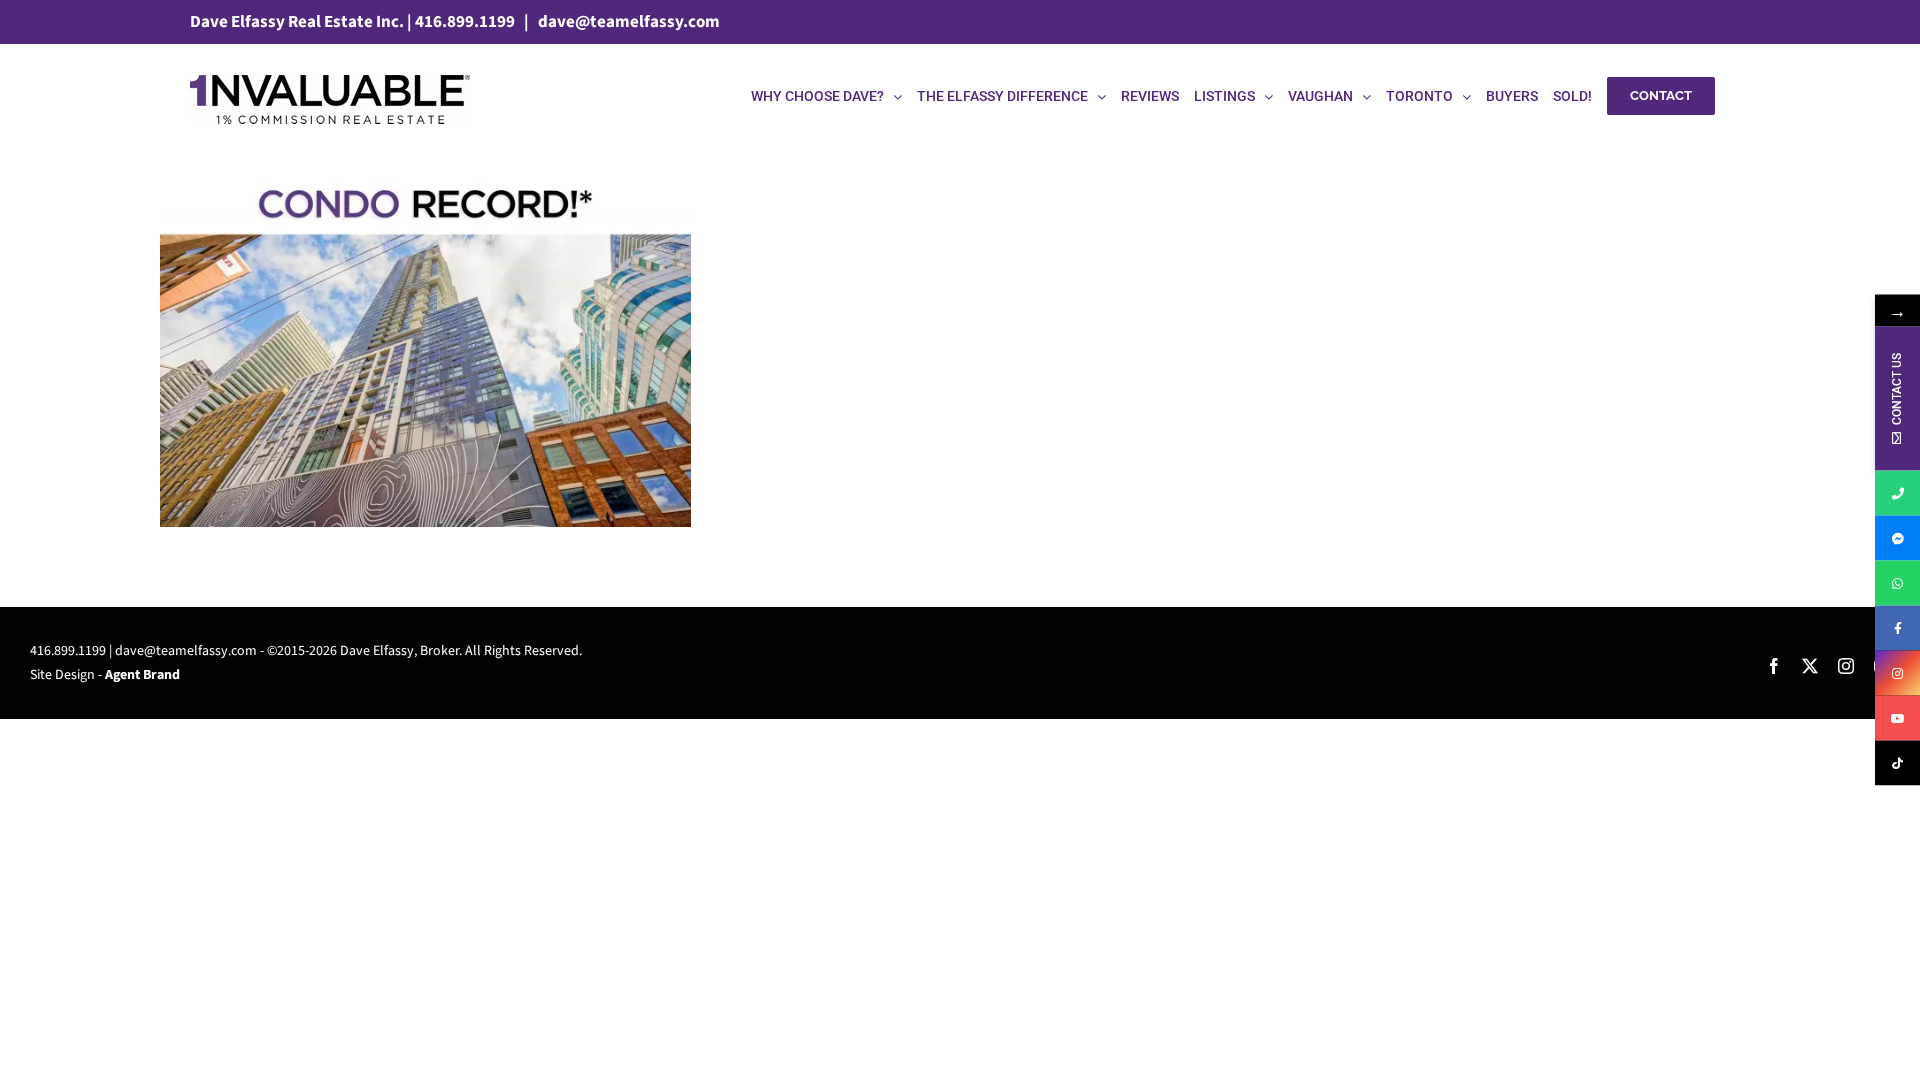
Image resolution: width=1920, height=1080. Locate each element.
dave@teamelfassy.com (627, 22)
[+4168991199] (1897, 583)
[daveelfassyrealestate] (1897, 538)
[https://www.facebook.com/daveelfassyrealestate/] (1897, 628)
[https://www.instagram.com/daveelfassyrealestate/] (1897, 673)
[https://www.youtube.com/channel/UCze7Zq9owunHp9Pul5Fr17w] (1897, 718)
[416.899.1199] (1897, 493)
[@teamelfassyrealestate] (1897, 763)
